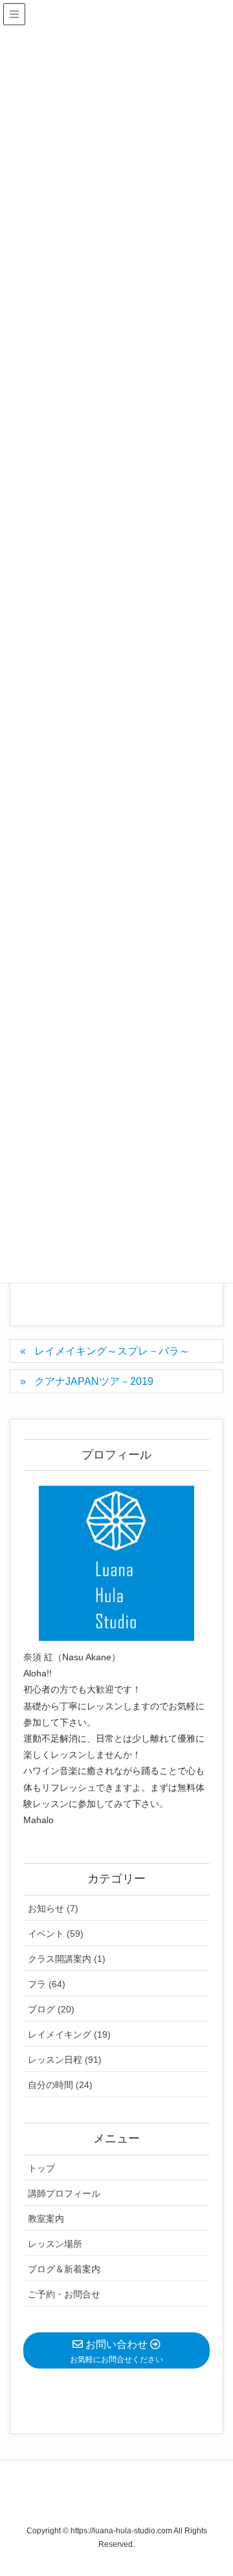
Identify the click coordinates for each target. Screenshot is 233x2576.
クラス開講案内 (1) (67, 1959)
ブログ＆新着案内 (64, 2269)
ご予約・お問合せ (64, 2294)
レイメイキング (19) (69, 2034)
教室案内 (46, 2219)
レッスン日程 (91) (65, 2060)
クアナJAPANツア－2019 (94, 1381)
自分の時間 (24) (60, 2085)
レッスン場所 (55, 2244)
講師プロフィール (64, 2193)
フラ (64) (47, 1984)
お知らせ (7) (53, 1908)
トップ (41, 2168)
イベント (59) (56, 1934)
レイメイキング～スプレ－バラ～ (112, 1351)
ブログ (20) (51, 2009)
